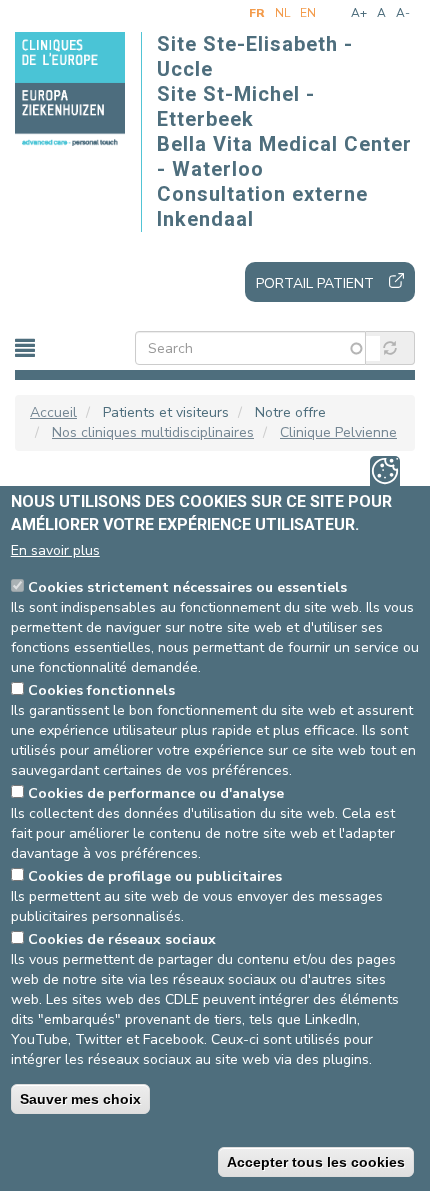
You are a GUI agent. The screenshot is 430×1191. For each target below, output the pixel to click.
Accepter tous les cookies (316, 1162)
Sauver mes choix (80, 1099)
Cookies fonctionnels (101, 690)
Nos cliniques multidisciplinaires (153, 432)
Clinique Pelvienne (338, 432)
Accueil (53, 412)
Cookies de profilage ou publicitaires (155, 876)
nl (282, 13)
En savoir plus (55, 550)
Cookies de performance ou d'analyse (156, 793)
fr (257, 13)
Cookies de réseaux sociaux (122, 939)
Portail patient (315, 283)
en (308, 13)
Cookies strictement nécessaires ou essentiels (187, 587)
